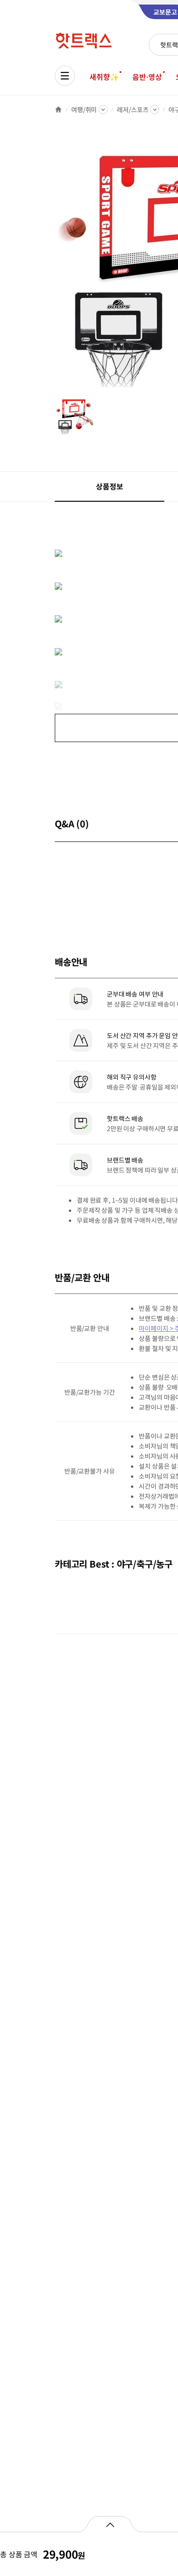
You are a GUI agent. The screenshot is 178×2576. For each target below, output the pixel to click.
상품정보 (109, 486)
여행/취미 (84, 109)
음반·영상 (147, 77)
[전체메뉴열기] (65, 76)
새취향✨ (104, 77)
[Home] (58, 109)
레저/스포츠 (133, 109)
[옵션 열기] (110, 2524)
